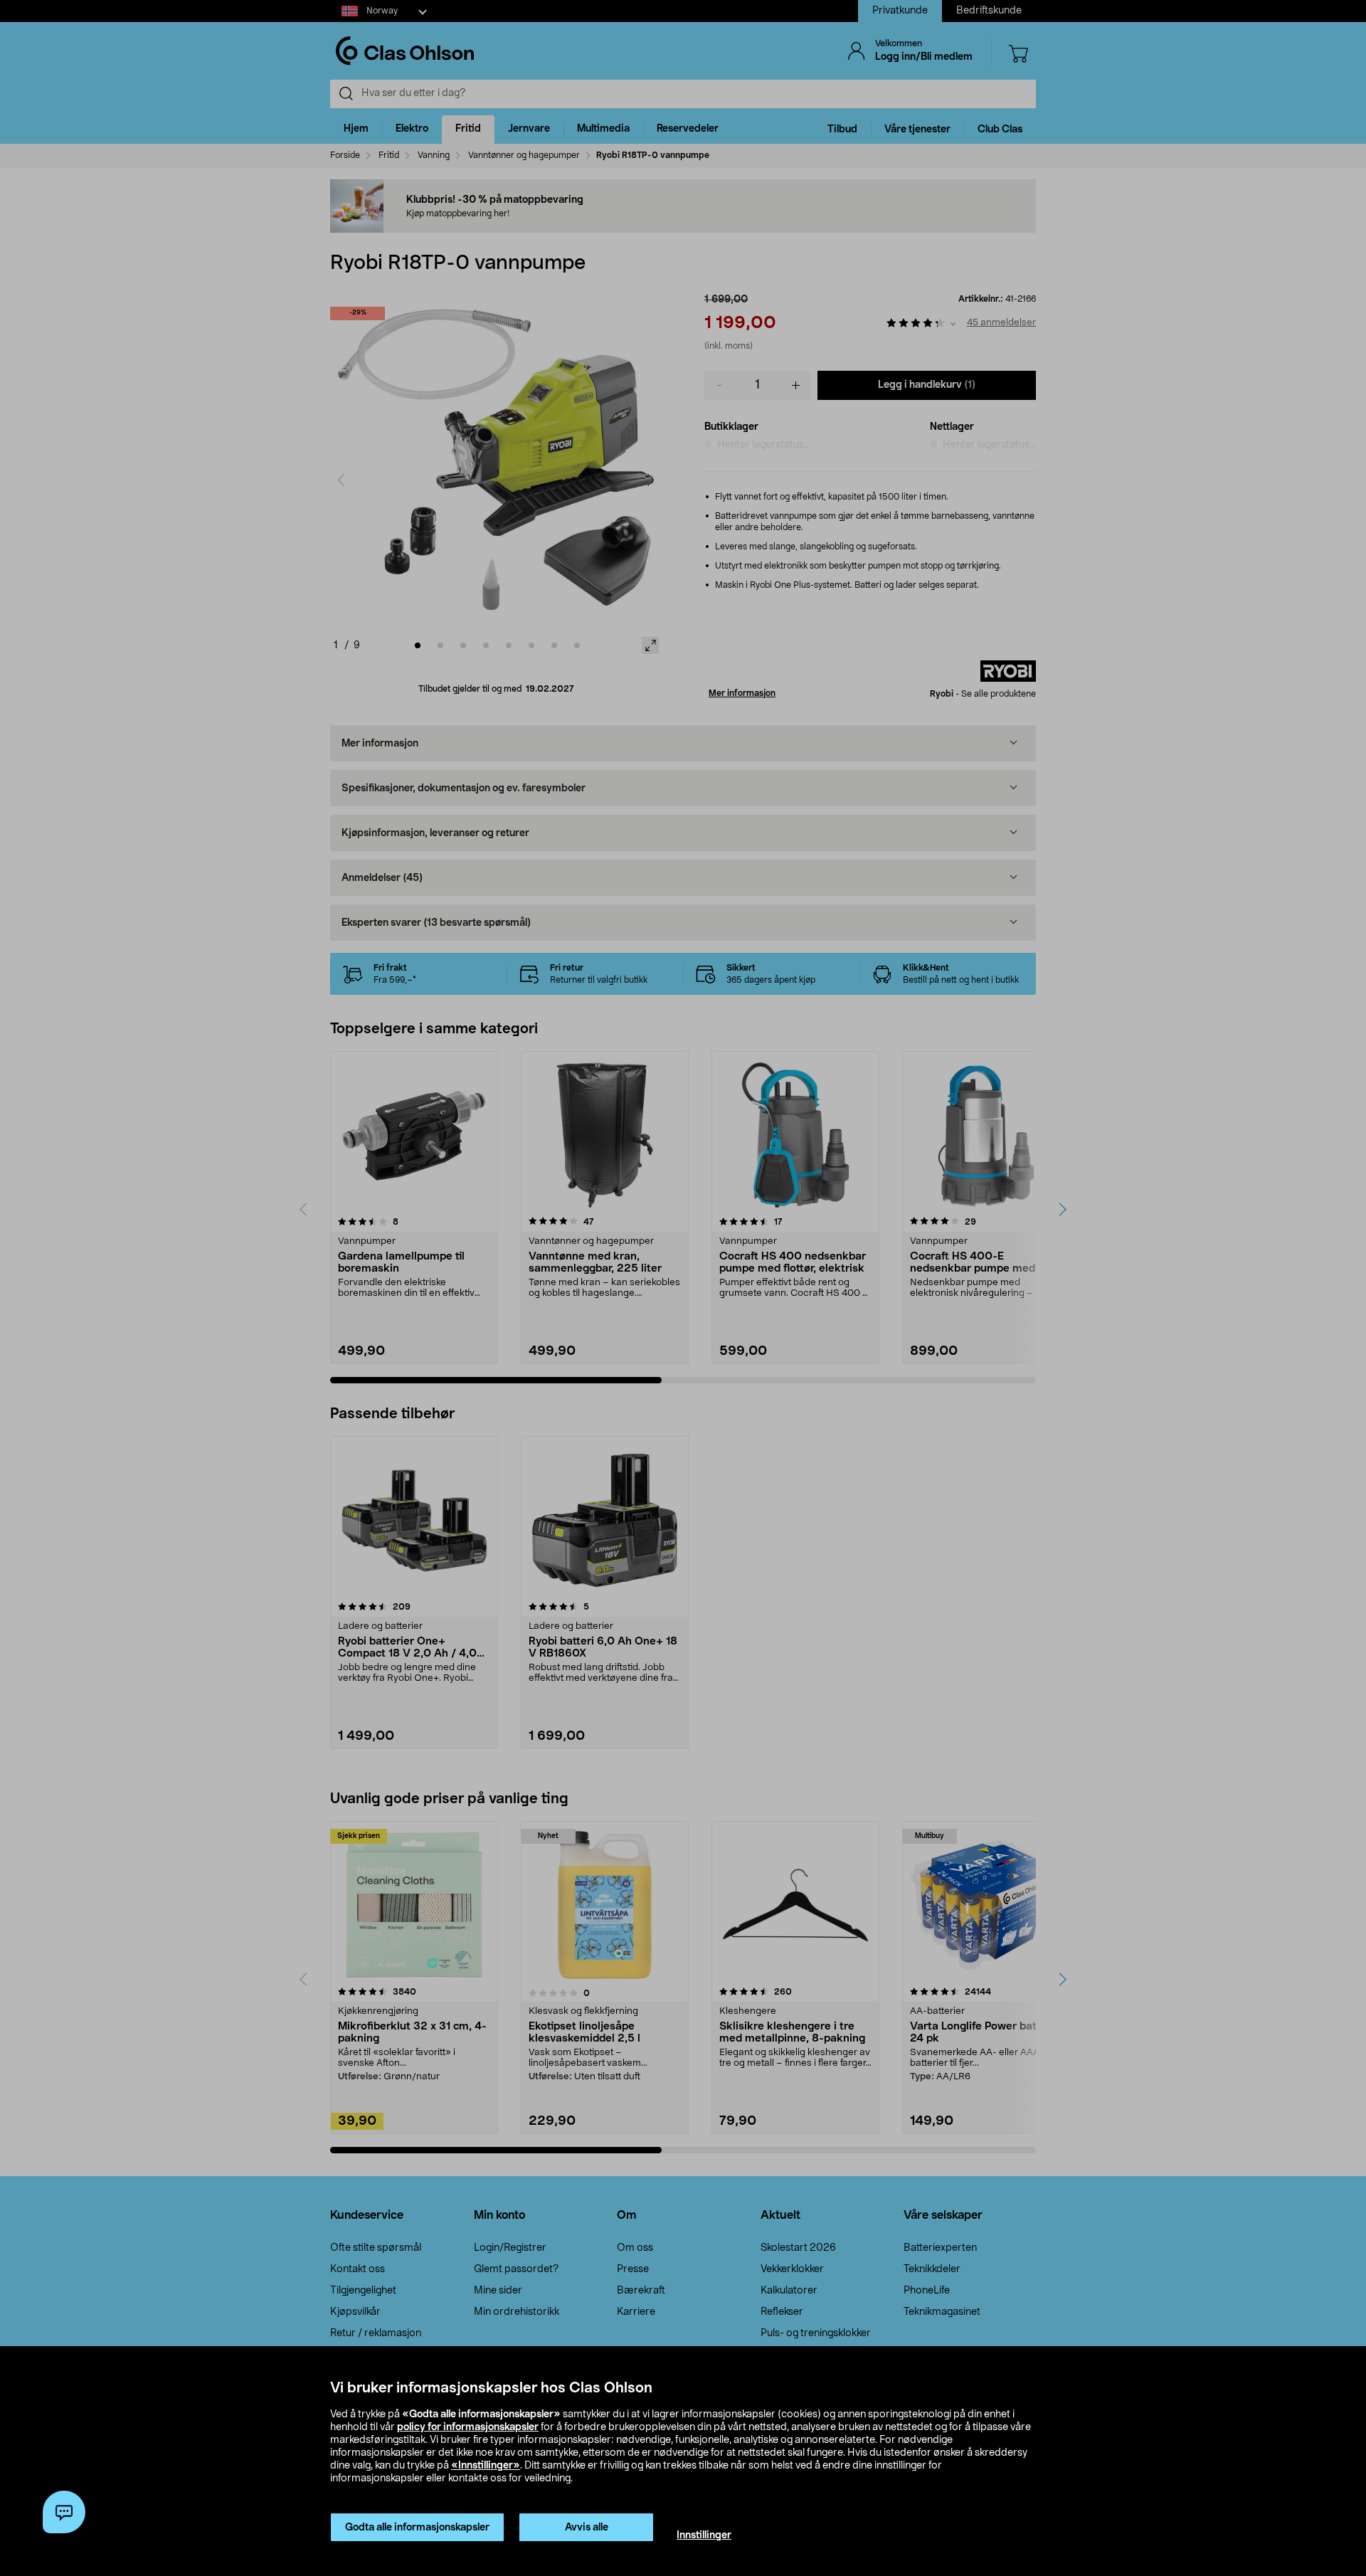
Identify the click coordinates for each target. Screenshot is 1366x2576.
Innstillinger (704, 2535)
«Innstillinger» (486, 2466)
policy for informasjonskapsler (468, 2427)
